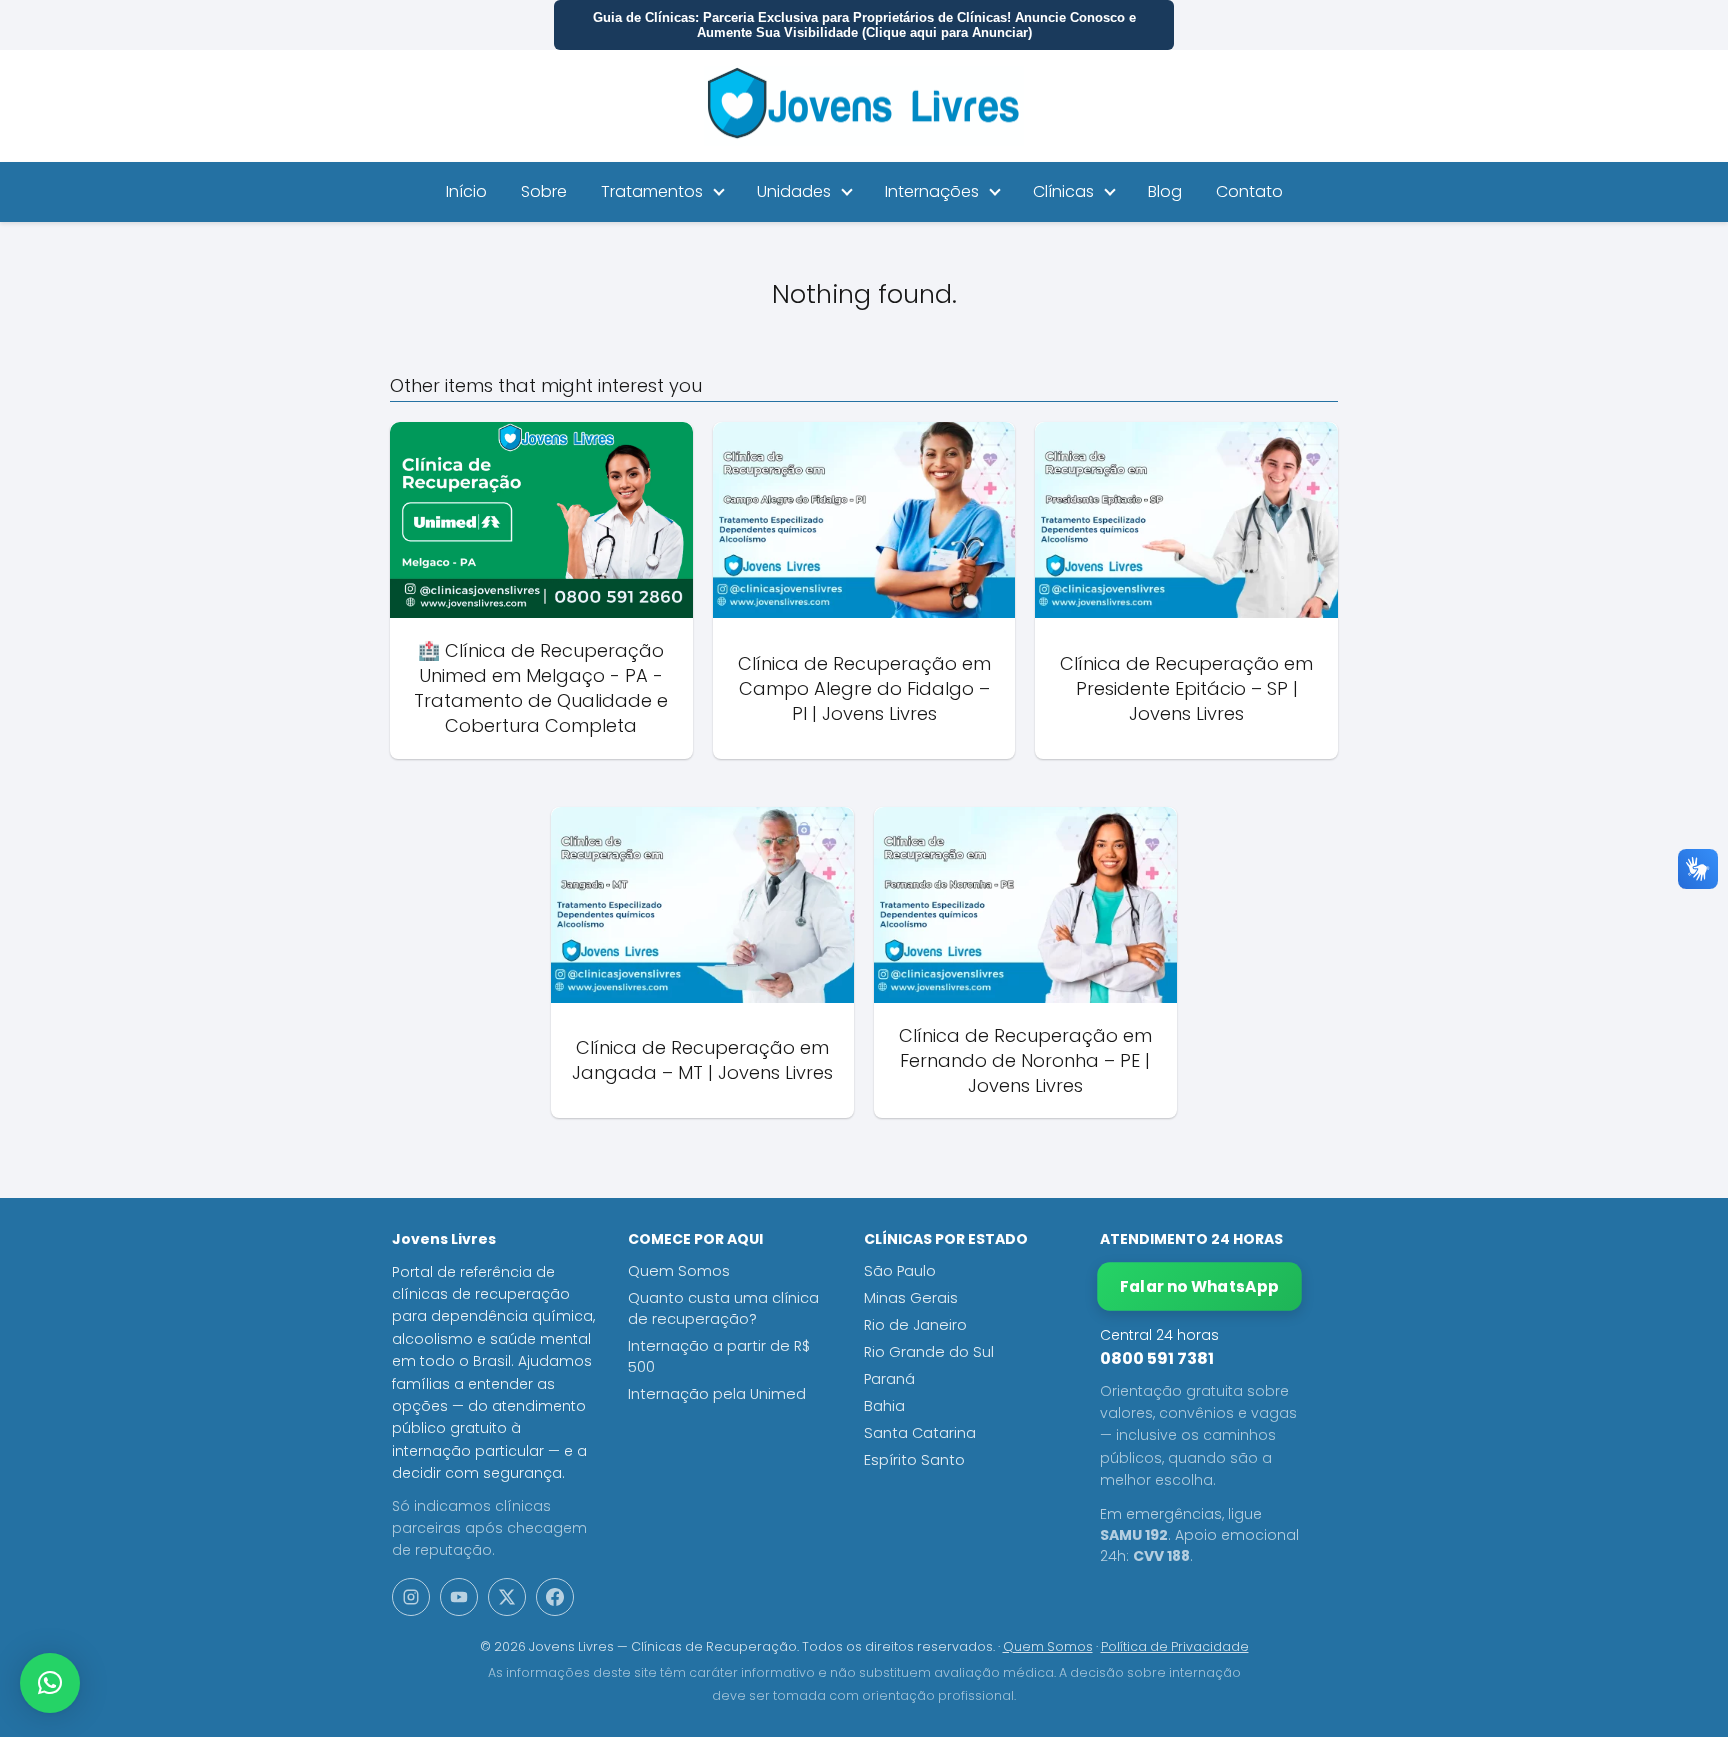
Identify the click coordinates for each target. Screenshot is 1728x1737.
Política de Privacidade (1175, 1646)
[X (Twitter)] (507, 1597)
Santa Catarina (920, 1433)
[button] (50, 1683)
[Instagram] (411, 1597)
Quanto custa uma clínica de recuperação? (723, 1308)
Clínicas (1063, 191)
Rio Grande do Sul (929, 1352)
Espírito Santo (914, 1460)
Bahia (884, 1406)
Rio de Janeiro (915, 1325)
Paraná (889, 1379)
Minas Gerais (911, 1298)
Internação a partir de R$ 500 (719, 1356)
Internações (932, 191)
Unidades (794, 191)
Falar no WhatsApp (1200, 1286)
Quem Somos (679, 1271)
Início (466, 191)
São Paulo (900, 1271)
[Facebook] (555, 1597)
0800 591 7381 (1157, 1358)
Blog (1165, 191)
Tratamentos (652, 191)
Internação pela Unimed (717, 1394)
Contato (1249, 191)
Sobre (544, 191)
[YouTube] (459, 1597)
